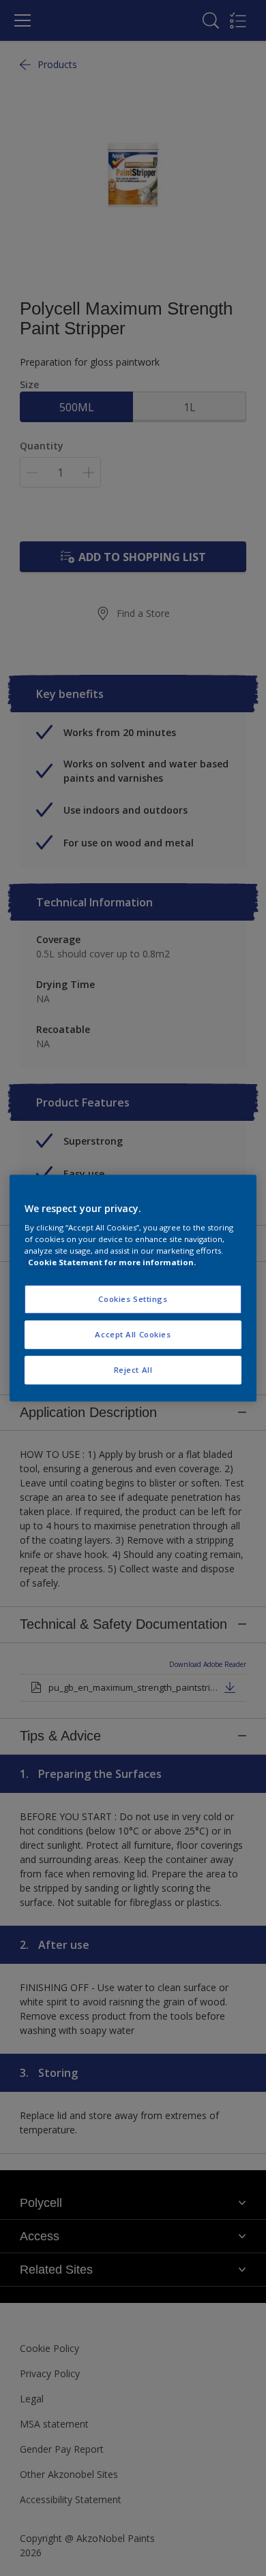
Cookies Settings (133, 1300)
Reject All (133, 1370)
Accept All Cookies (133, 1334)
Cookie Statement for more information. (112, 1262)
